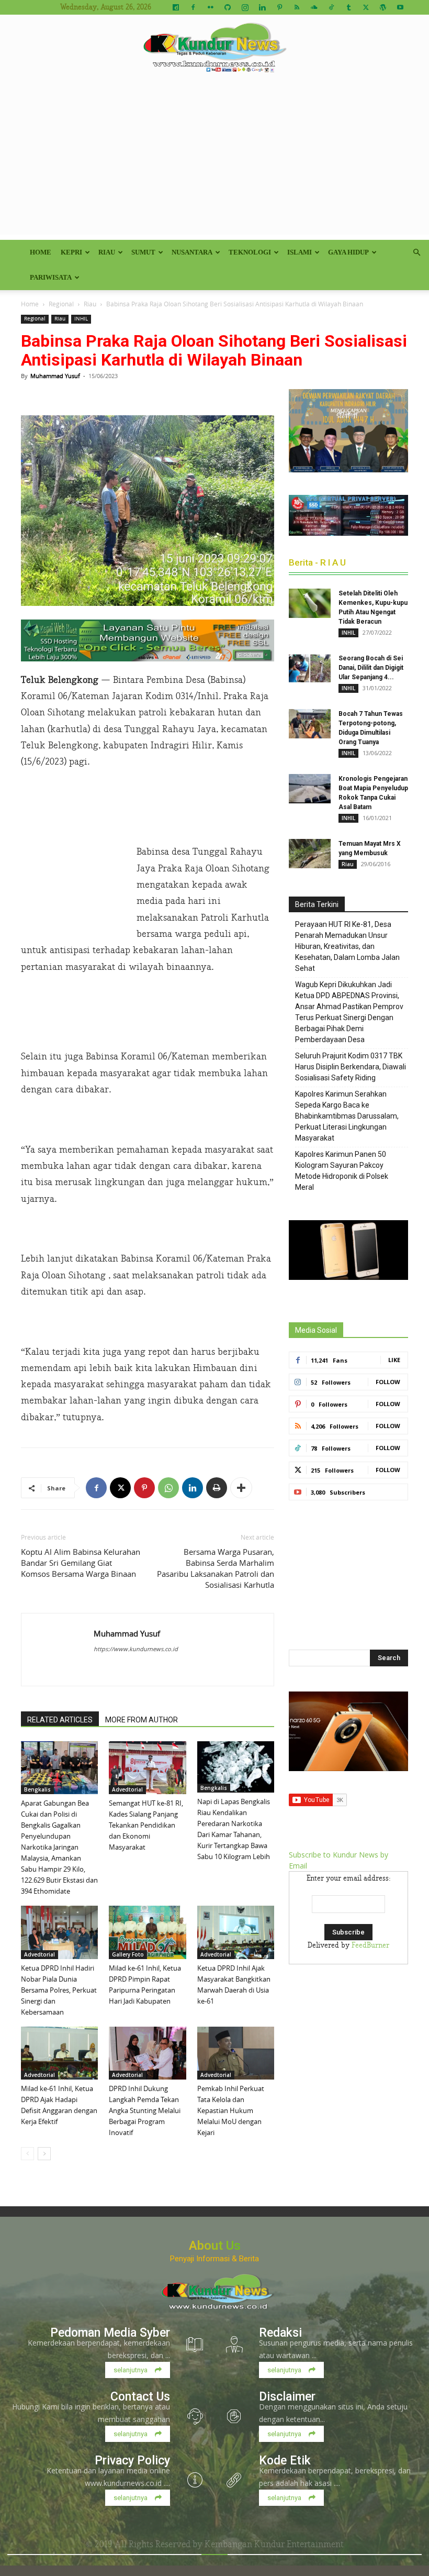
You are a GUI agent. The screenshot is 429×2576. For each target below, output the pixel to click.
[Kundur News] (214, 49)
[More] (241, 1488)
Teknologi (250, 252)
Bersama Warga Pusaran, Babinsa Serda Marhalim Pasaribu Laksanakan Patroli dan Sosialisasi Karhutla (216, 1568)
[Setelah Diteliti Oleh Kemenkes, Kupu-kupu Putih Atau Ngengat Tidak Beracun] (310, 603)
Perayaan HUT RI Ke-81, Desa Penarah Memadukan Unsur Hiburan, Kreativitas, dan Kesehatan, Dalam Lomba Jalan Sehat (347, 946)
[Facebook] (193, 7)
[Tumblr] (348, 7)
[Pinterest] (279, 7)
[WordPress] (383, 7)
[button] (416, 253)
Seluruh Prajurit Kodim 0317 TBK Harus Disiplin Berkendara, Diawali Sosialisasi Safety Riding (351, 1067)
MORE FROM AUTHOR (142, 1720)
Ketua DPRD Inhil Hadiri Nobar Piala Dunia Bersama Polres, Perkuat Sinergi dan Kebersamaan (59, 1990)
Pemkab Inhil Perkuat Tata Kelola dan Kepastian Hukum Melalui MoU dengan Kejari (231, 2110)
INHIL (81, 319)
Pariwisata (51, 277)
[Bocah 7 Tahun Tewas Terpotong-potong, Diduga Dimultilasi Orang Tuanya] (310, 724)
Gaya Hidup (348, 252)
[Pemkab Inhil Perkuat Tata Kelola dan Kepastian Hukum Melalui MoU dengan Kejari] (236, 2053)
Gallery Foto (128, 1954)
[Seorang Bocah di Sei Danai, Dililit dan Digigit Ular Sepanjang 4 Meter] (310, 668)
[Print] (217, 1488)
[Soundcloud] (314, 7)
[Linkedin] (262, 7)
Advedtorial (127, 1789)
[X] (366, 7)
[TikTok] (331, 7)
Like (394, 1360)
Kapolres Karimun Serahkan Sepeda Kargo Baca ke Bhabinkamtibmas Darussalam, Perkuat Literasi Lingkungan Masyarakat (347, 1116)
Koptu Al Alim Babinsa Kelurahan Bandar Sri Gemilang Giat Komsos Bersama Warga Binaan (81, 1563)
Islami (300, 252)
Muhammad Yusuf (55, 376)
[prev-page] (27, 2154)
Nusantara (192, 252)
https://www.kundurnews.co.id (136, 1649)
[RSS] (297, 7)
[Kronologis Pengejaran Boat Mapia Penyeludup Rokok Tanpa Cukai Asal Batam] (310, 789)
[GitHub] (228, 7)
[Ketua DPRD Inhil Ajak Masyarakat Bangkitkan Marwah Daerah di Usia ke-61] (236, 1932)
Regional (61, 304)
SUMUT (143, 252)
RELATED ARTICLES (60, 1720)
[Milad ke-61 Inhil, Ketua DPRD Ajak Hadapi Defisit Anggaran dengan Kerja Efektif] (59, 2053)
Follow (388, 1382)
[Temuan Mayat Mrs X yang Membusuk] (310, 854)
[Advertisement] (214, 161)
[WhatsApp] (168, 1488)
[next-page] (44, 2154)
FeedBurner (370, 1945)
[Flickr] (210, 7)
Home (41, 252)
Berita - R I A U (317, 562)
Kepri (71, 252)
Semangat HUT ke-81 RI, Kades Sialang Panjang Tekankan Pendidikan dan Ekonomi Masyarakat (146, 1825)
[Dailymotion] (176, 7)
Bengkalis (37, 1789)
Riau (107, 252)
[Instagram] (245, 7)
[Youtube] (400, 7)
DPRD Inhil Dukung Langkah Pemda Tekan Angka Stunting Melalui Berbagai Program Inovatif (145, 2110)
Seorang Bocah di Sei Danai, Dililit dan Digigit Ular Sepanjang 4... (371, 668)
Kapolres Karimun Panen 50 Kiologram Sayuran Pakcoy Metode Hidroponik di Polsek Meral (342, 1171)
